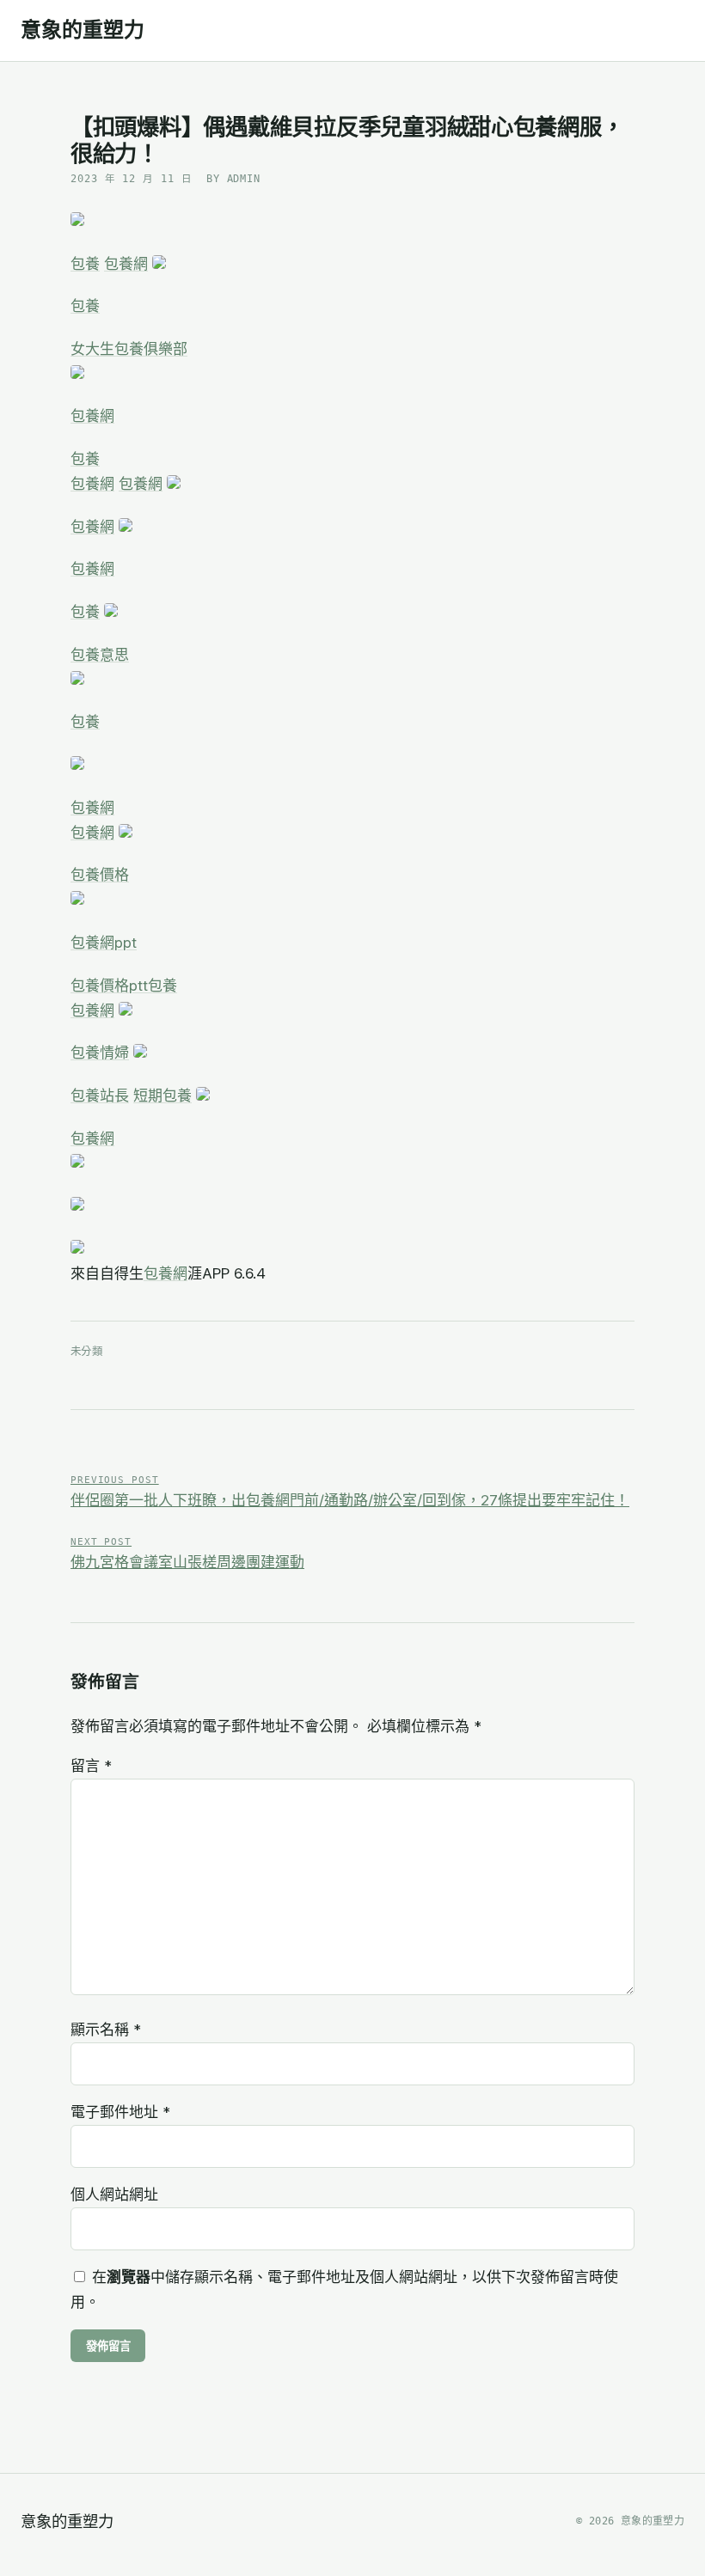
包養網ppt (104, 943)
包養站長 (100, 1096)
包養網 (126, 264)
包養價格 (100, 875)
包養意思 (100, 655)
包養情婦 (100, 1053)
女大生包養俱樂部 (129, 349)
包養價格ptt (109, 986)
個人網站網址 (114, 2194)
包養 (85, 264)
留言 (91, 1766)
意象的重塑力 (83, 30)
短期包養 (162, 1096)
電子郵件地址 (120, 2112)
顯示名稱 (106, 2030)
